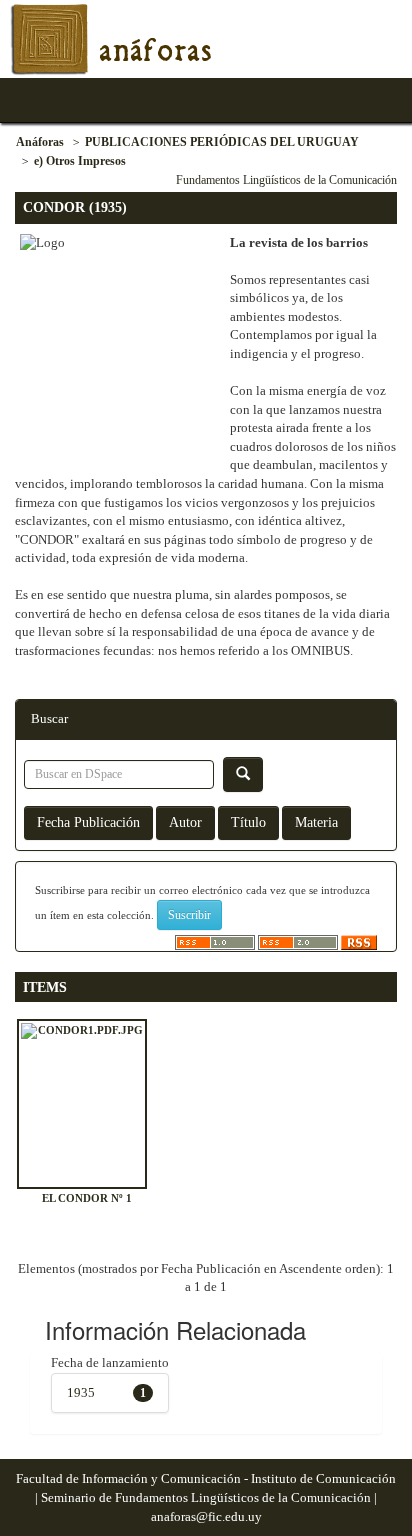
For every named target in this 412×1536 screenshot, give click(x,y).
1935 (81, 1392)
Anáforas (40, 142)
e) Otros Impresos (80, 161)
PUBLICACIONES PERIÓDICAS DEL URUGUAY (222, 142)
